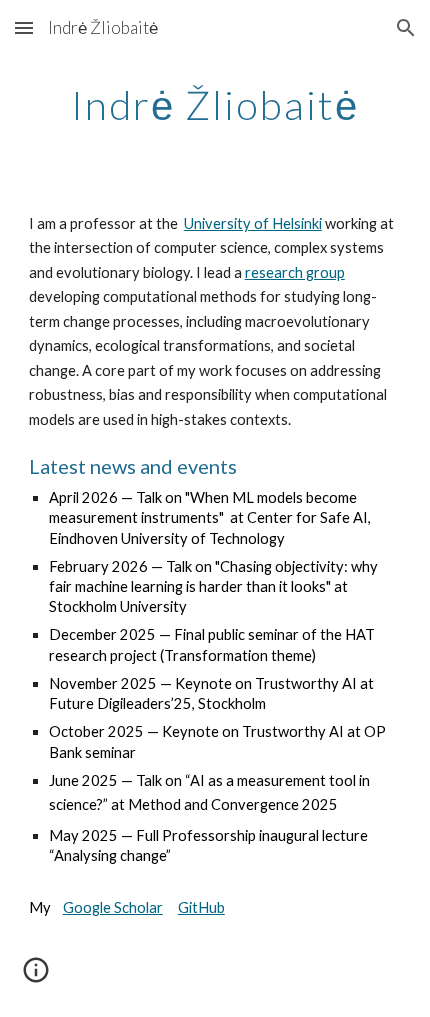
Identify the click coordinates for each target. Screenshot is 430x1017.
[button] (24, 27)
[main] (215, 105)
